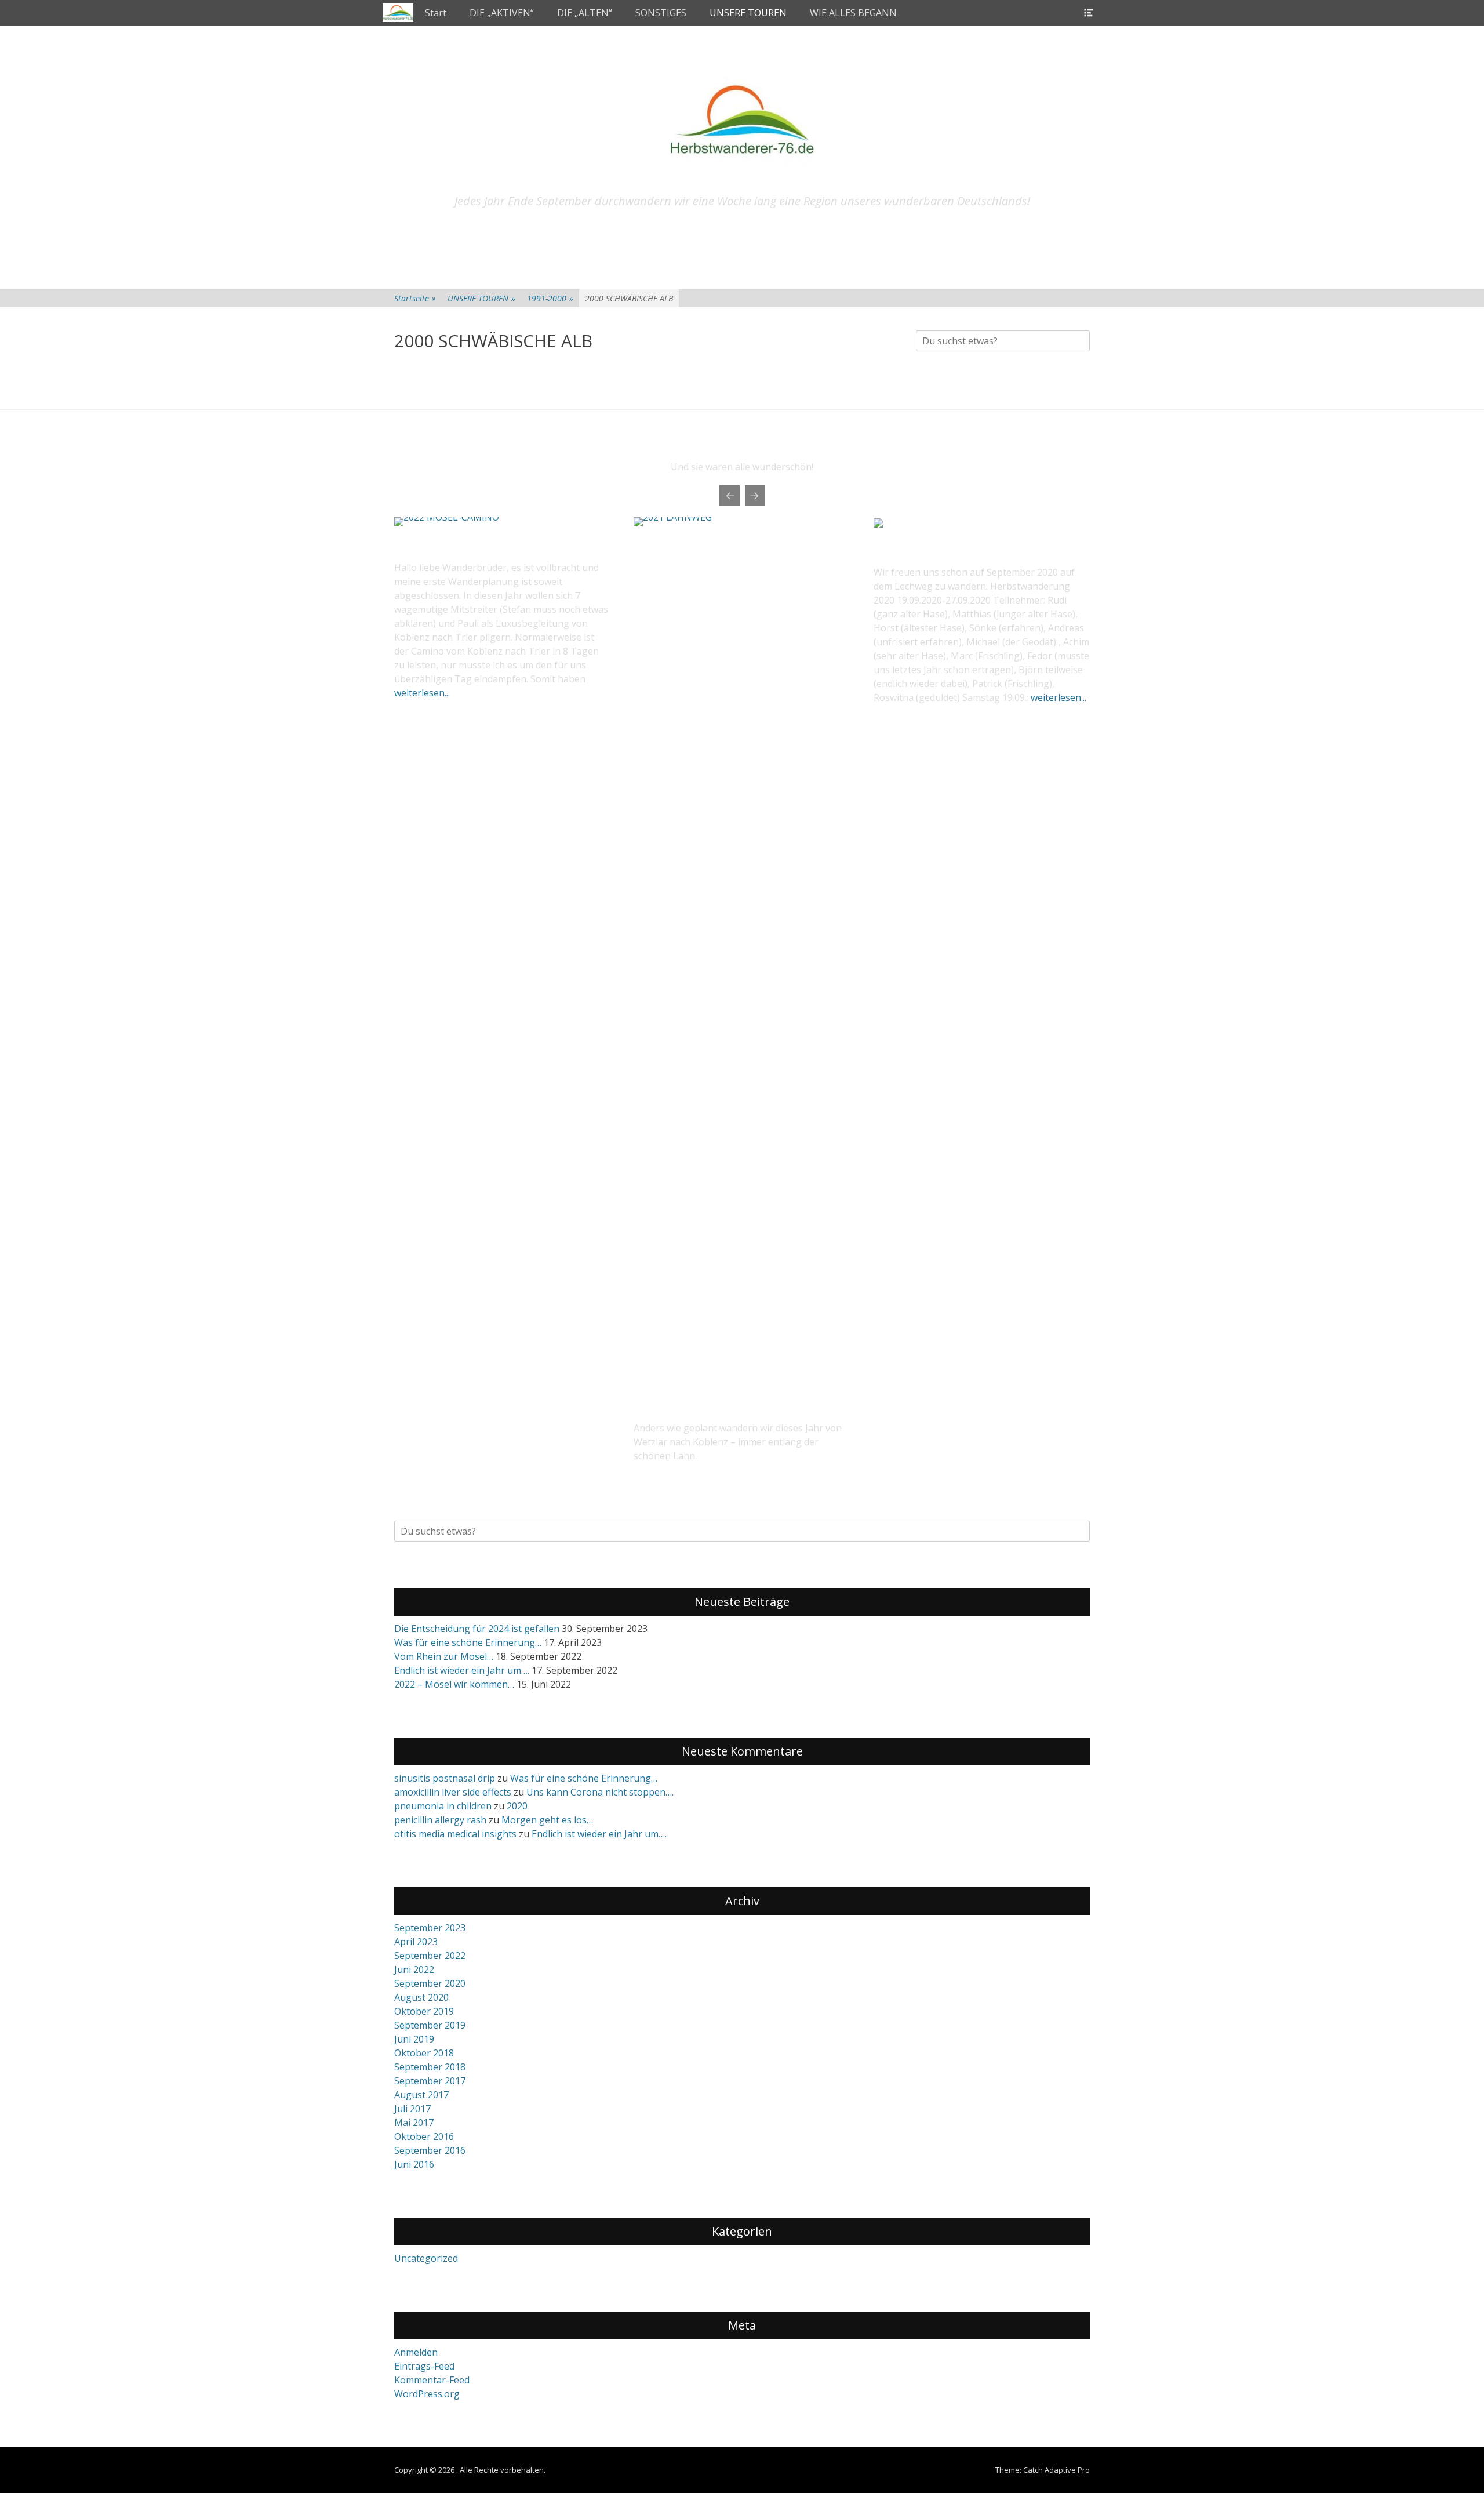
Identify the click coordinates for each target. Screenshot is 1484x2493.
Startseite (415, 298)
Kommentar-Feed (432, 2380)
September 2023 (430, 1928)
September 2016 (430, 2150)
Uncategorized (426, 2258)
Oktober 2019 (424, 2011)
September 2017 (430, 2081)
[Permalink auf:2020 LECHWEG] (878, 524)
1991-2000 (550, 298)
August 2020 (421, 1997)
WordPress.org (427, 2394)
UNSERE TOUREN (748, 13)
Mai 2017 (414, 2123)
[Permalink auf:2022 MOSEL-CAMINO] (502, 522)
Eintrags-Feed (424, 2366)
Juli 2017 (412, 2109)
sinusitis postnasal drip (445, 1778)
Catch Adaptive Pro (1056, 2470)
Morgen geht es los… (547, 1820)
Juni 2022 (414, 1969)
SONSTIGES (661, 13)
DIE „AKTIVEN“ (502, 13)
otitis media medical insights (455, 1834)
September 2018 (430, 2067)
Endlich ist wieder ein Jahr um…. (462, 1670)
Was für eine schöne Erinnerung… (468, 1642)
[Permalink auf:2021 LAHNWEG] (742, 952)
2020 (517, 1806)
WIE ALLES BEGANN (853, 13)
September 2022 (430, 1956)
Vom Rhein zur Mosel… (444, 1656)
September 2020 (430, 1983)
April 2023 (416, 1942)
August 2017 (421, 2095)
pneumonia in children (443, 1806)
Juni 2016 (414, 2164)
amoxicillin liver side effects (453, 1792)
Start (436, 13)
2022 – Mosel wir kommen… (454, 1684)
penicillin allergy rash (440, 1820)
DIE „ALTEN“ (585, 13)
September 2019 (430, 2025)
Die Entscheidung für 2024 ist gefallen (477, 1629)
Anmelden (416, 2352)
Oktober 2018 (424, 2053)
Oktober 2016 (424, 2136)
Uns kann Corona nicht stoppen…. (600, 1792)
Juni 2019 (414, 2039)
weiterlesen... (422, 693)
